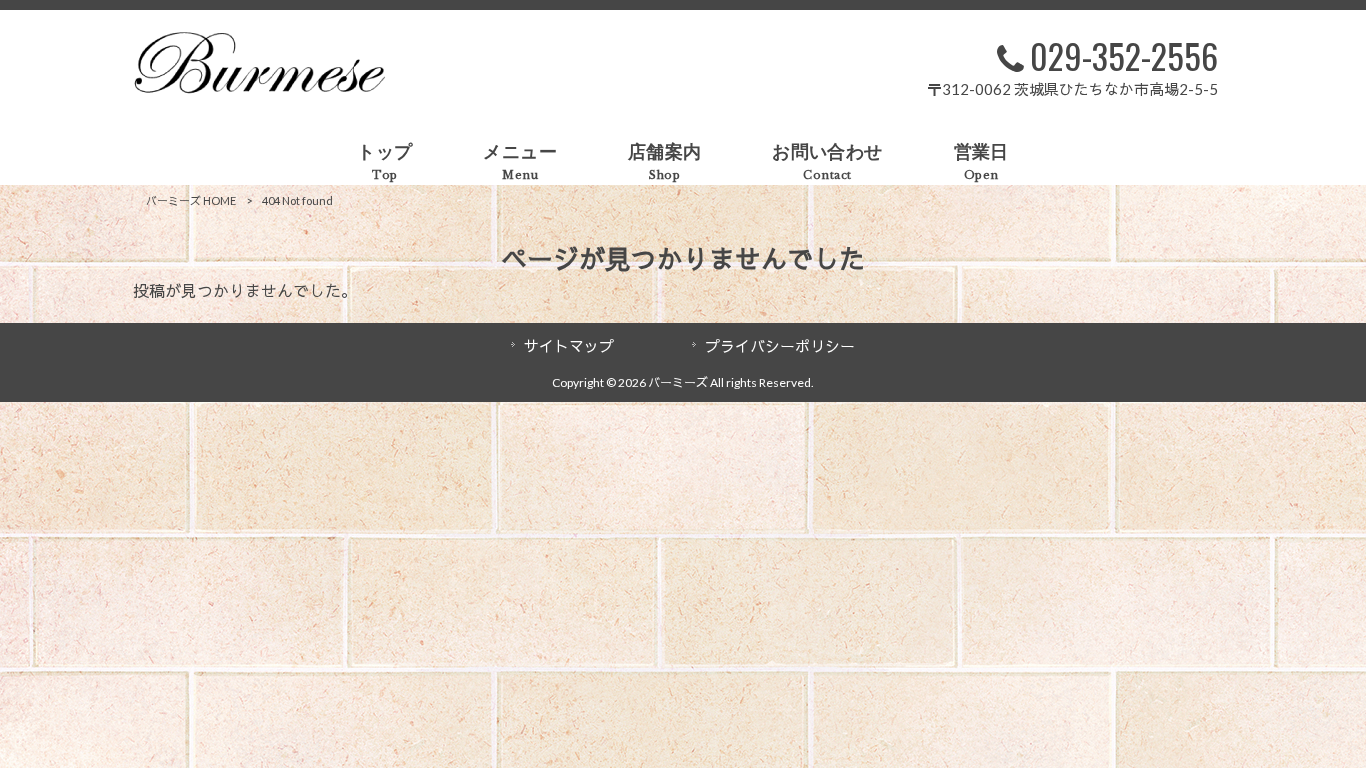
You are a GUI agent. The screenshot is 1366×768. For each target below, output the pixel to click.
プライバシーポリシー (780, 346)
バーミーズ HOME (191, 200)
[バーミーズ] (259, 87)
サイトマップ (569, 346)
